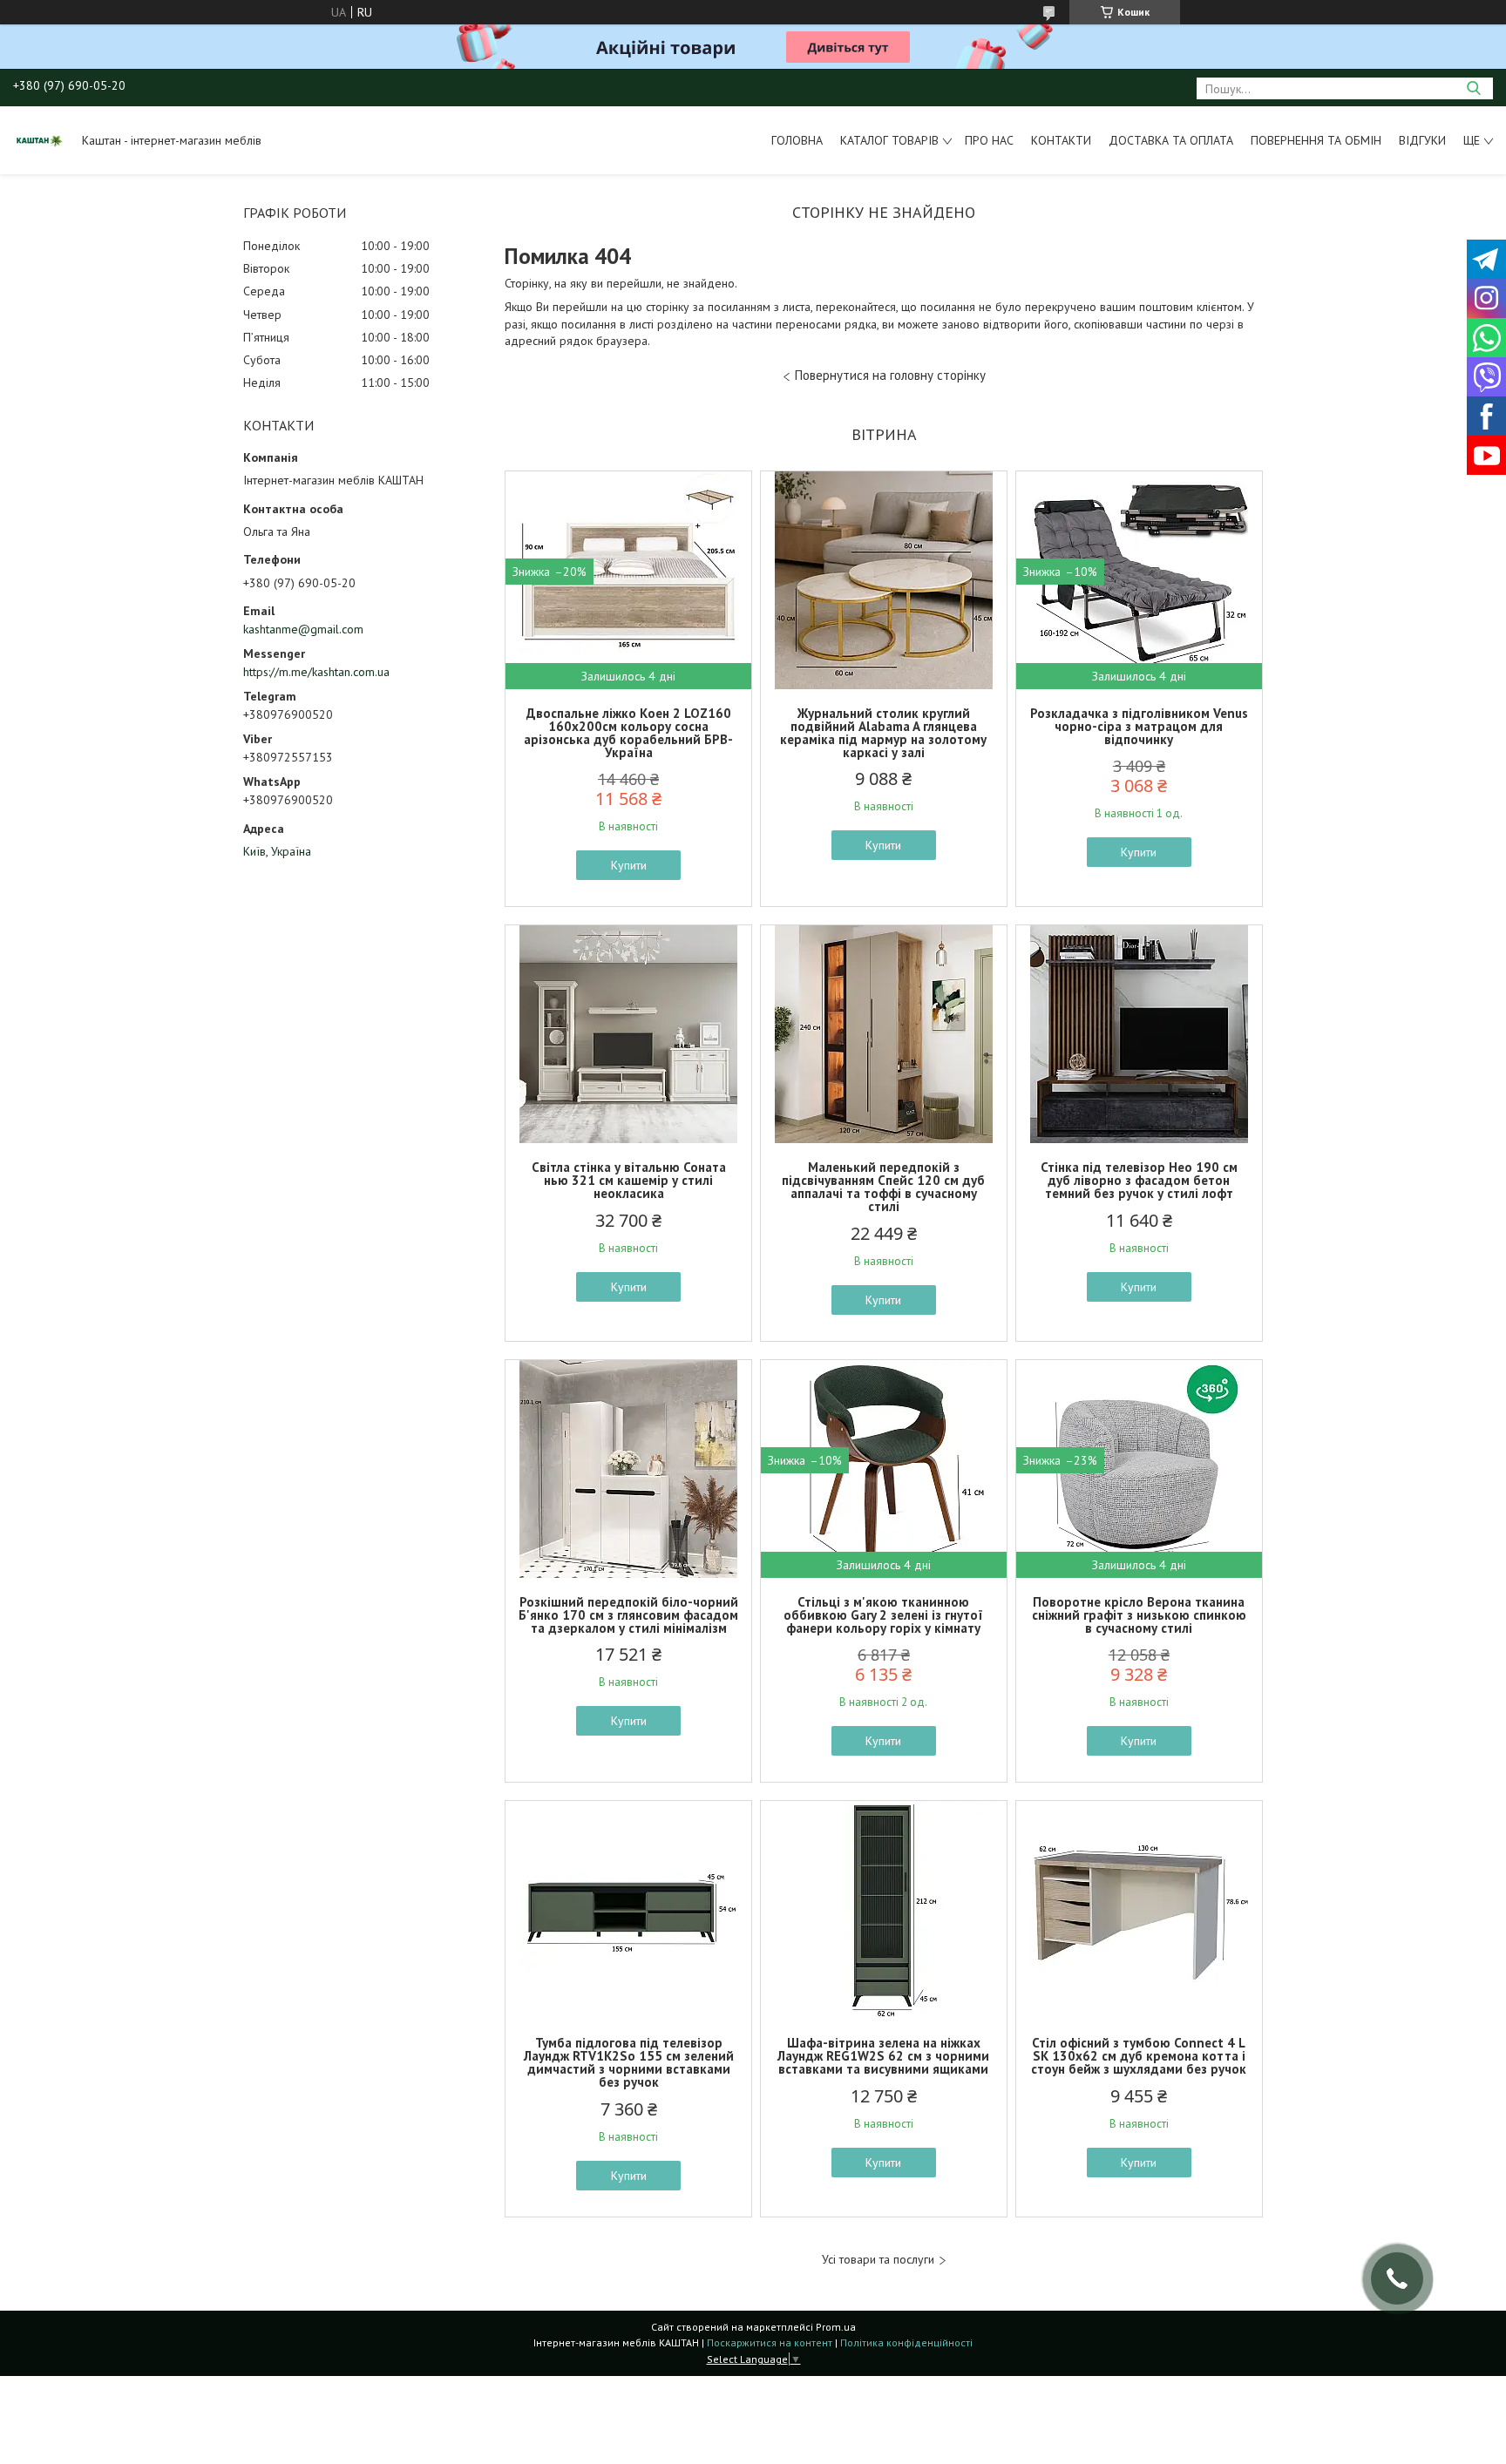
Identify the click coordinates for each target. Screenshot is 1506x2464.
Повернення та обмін (1316, 140)
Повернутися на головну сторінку (890, 375)
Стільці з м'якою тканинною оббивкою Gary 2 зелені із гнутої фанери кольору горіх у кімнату (883, 1615)
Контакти (1061, 140)
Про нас (989, 140)
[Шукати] (1473, 88)
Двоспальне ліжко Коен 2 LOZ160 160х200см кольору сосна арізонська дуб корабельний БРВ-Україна (628, 733)
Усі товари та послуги (878, 2260)
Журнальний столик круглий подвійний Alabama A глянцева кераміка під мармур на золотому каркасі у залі (883, 733)
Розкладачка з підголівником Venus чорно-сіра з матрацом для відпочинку (1139, 726)
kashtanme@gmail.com (303, 629)
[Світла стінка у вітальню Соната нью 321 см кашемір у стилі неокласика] (628, 1034)
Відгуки (1422, 140)
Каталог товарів (889, 140)
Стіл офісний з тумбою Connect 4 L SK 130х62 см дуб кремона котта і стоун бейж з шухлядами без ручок (1139, 2056)
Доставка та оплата (1171, 140)
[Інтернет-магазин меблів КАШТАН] (39, 140)
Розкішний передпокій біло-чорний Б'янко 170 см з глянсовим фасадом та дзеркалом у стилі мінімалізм (628, 1615)
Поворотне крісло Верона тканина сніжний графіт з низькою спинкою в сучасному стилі (1139, 1615)
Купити (629, 865)
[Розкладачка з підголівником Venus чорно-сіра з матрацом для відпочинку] (1139, 580)
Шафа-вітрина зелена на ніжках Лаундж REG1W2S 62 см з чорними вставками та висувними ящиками (883, 2056)
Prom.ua (836, 2327)
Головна (797, 140)
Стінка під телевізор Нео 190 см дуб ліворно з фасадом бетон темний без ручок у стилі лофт (1139, 1180)
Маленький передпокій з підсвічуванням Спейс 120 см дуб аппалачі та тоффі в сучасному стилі (883, 1187)
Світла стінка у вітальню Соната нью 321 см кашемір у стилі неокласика (629, 1180)
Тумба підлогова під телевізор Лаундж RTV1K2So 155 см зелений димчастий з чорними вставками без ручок (629, 2062)
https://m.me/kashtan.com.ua (316, 672)
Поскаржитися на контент (770, 2342)
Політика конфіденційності (906, 2342)
